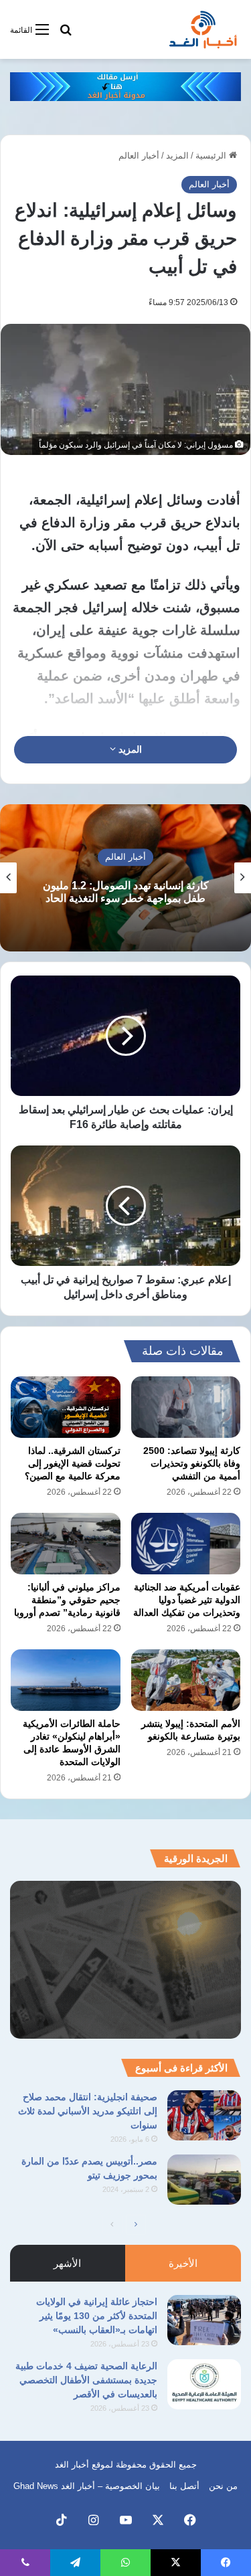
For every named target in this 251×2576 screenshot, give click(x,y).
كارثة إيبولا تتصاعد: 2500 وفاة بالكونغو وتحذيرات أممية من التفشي (192, 1463)
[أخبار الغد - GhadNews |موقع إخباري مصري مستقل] (203, 29)
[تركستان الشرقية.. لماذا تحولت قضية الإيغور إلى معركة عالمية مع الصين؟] (66, 1407)
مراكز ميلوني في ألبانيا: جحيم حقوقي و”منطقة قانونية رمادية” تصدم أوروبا (67, 1600)
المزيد (177, 156)
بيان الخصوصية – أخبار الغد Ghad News (87, 2486)
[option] (125, 878)
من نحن (223, 2486)
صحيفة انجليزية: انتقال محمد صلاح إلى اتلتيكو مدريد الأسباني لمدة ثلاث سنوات (88, 2111)
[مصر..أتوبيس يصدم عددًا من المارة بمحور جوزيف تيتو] (204, 2180)
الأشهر (67, 2263)
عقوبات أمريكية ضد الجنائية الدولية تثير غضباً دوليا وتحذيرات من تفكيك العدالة (187, 1600)
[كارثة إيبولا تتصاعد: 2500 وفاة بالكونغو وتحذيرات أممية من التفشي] (186, 1407)
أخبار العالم (139, 156)
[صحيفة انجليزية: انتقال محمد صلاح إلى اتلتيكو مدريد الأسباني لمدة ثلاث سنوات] (204, 2115)
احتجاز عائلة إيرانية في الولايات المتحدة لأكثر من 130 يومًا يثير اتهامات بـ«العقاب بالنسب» (97, 2316)
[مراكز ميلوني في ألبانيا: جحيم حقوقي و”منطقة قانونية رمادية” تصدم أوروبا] (66, 1544)
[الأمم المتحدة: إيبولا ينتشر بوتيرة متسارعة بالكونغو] (186, 1680)
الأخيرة (183, 2263)
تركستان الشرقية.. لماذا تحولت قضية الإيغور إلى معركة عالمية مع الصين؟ (73, 1463)
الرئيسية (212, 156)
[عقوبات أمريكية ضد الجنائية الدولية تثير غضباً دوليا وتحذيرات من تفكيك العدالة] (186, 1544)
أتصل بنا (184, 2486)
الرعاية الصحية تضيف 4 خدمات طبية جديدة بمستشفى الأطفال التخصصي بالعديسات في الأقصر (86, 2380)
